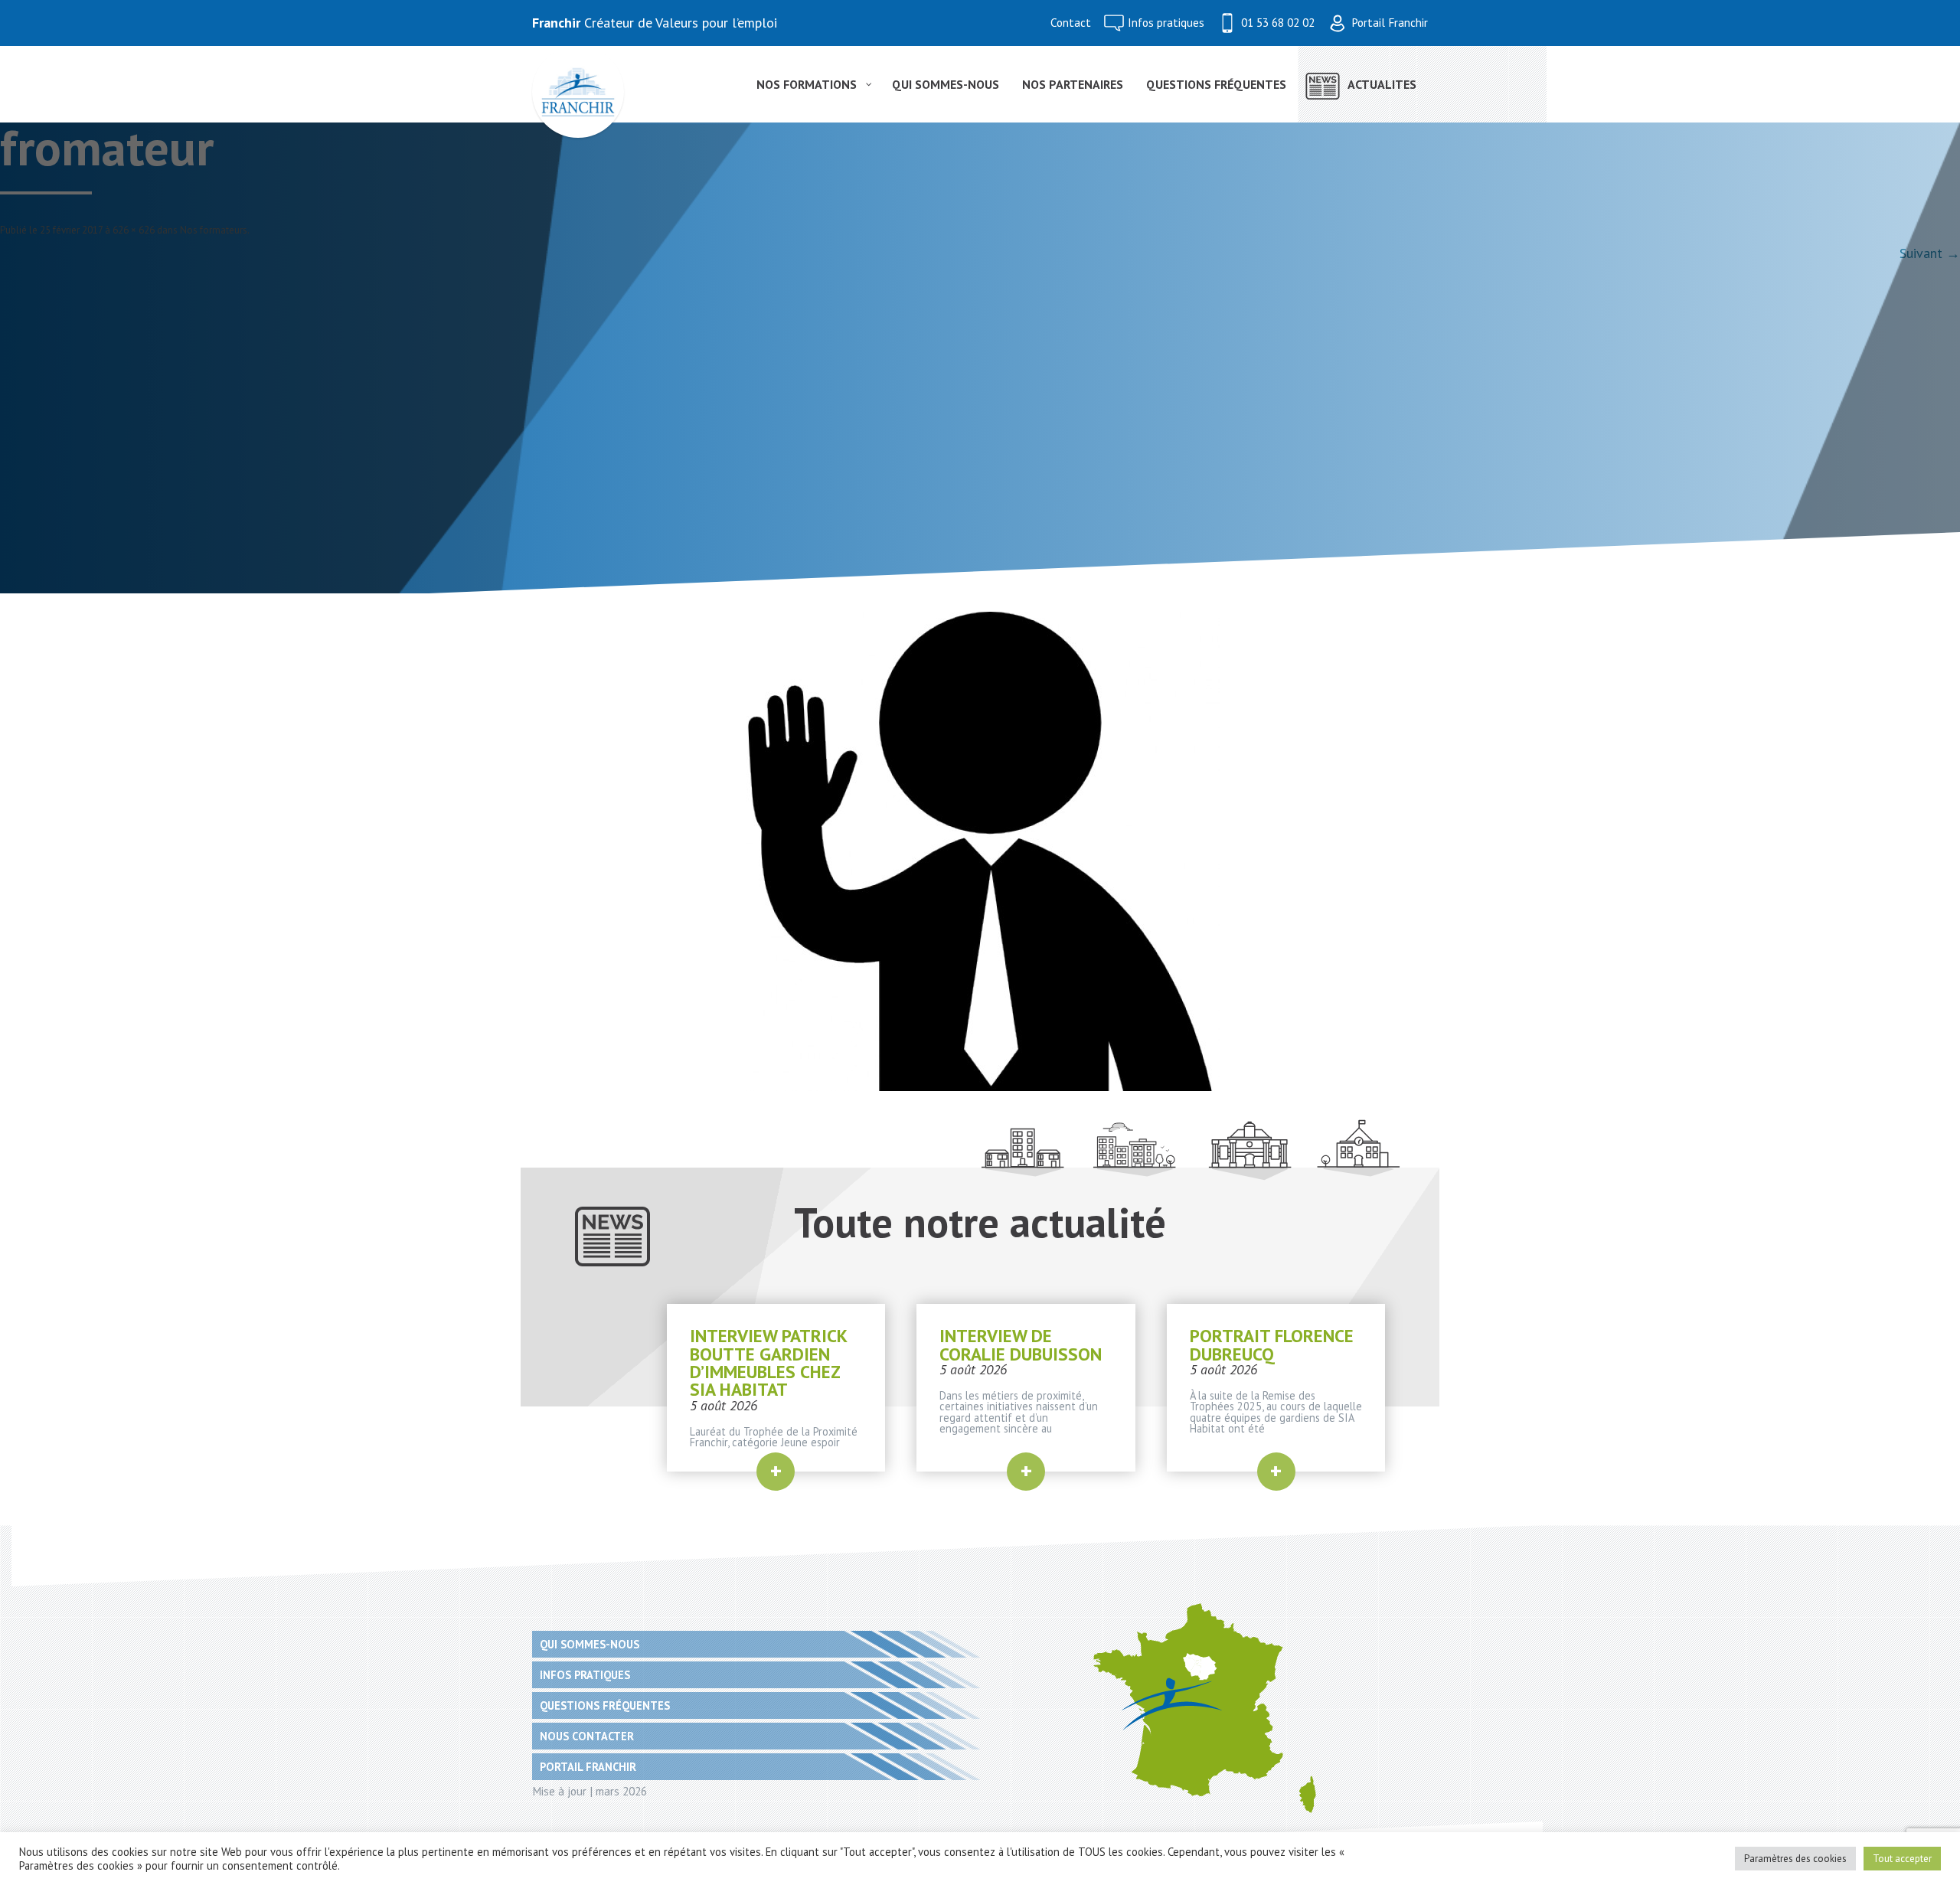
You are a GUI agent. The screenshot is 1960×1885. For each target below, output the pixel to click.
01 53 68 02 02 (1278, 23)
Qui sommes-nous (590, 1644)
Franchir (556, 23)
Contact (1071, 23)
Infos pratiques (1166, 23)
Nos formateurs (214, 230)
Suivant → (1930, 253)
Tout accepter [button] (1902, 1859)
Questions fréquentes (605, 1705)
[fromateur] (980, 851)
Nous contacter (587, 1736)
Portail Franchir (1390, 23)
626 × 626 (134, 230)
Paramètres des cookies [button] (1795, 1859)
